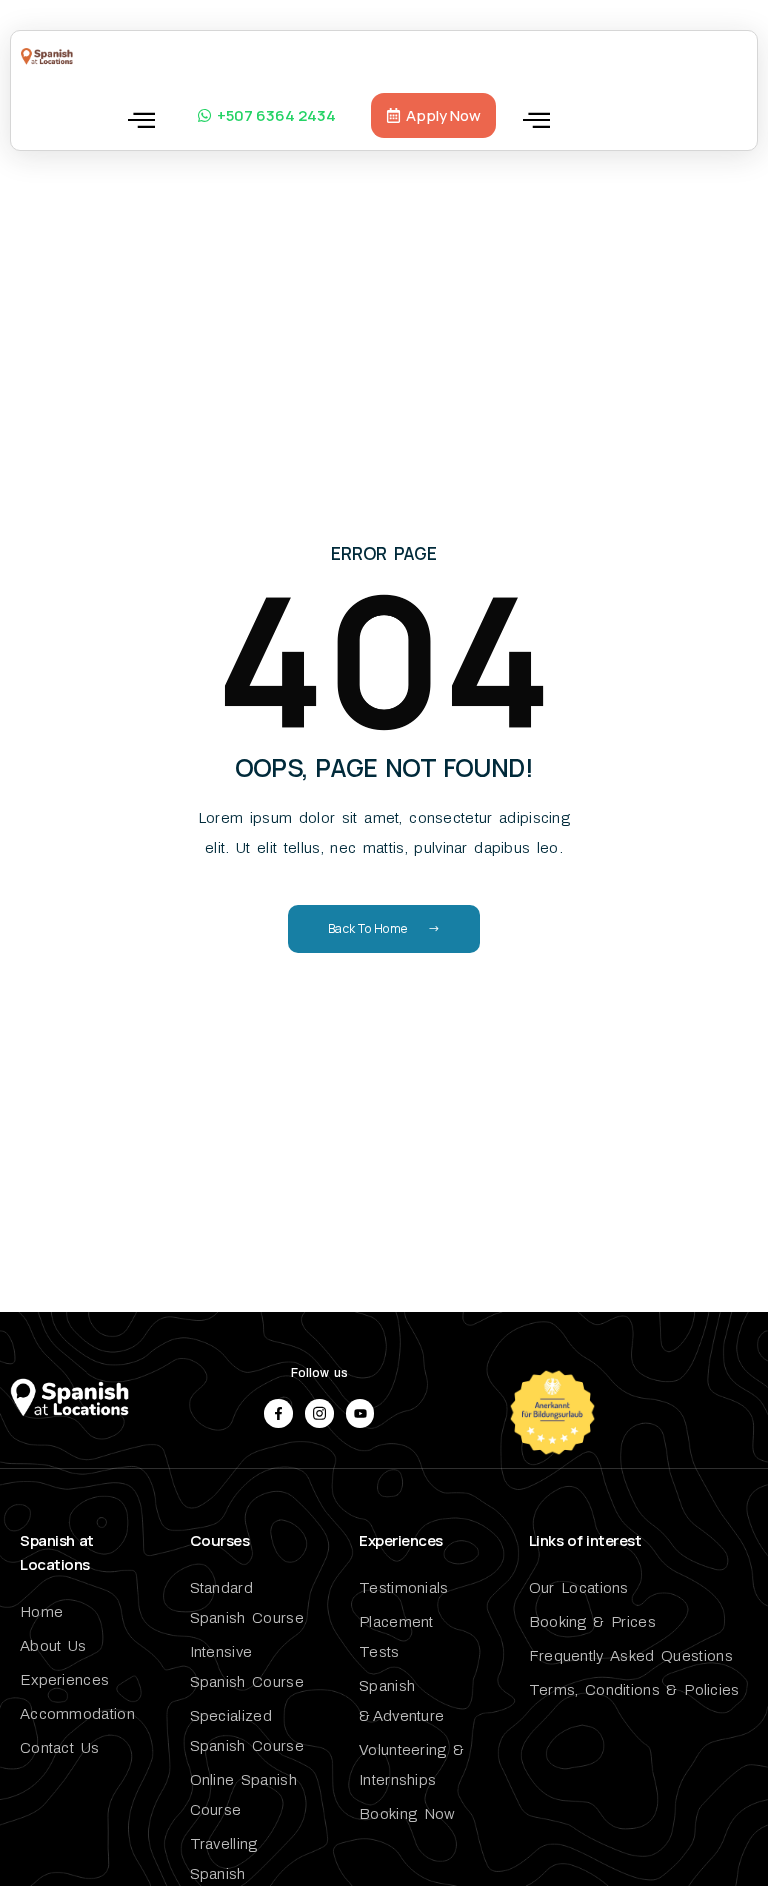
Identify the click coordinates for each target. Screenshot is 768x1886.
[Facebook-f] (278, 1413)
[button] (141, 119)
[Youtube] (360, 1413)
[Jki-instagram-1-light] (319, 1413)
